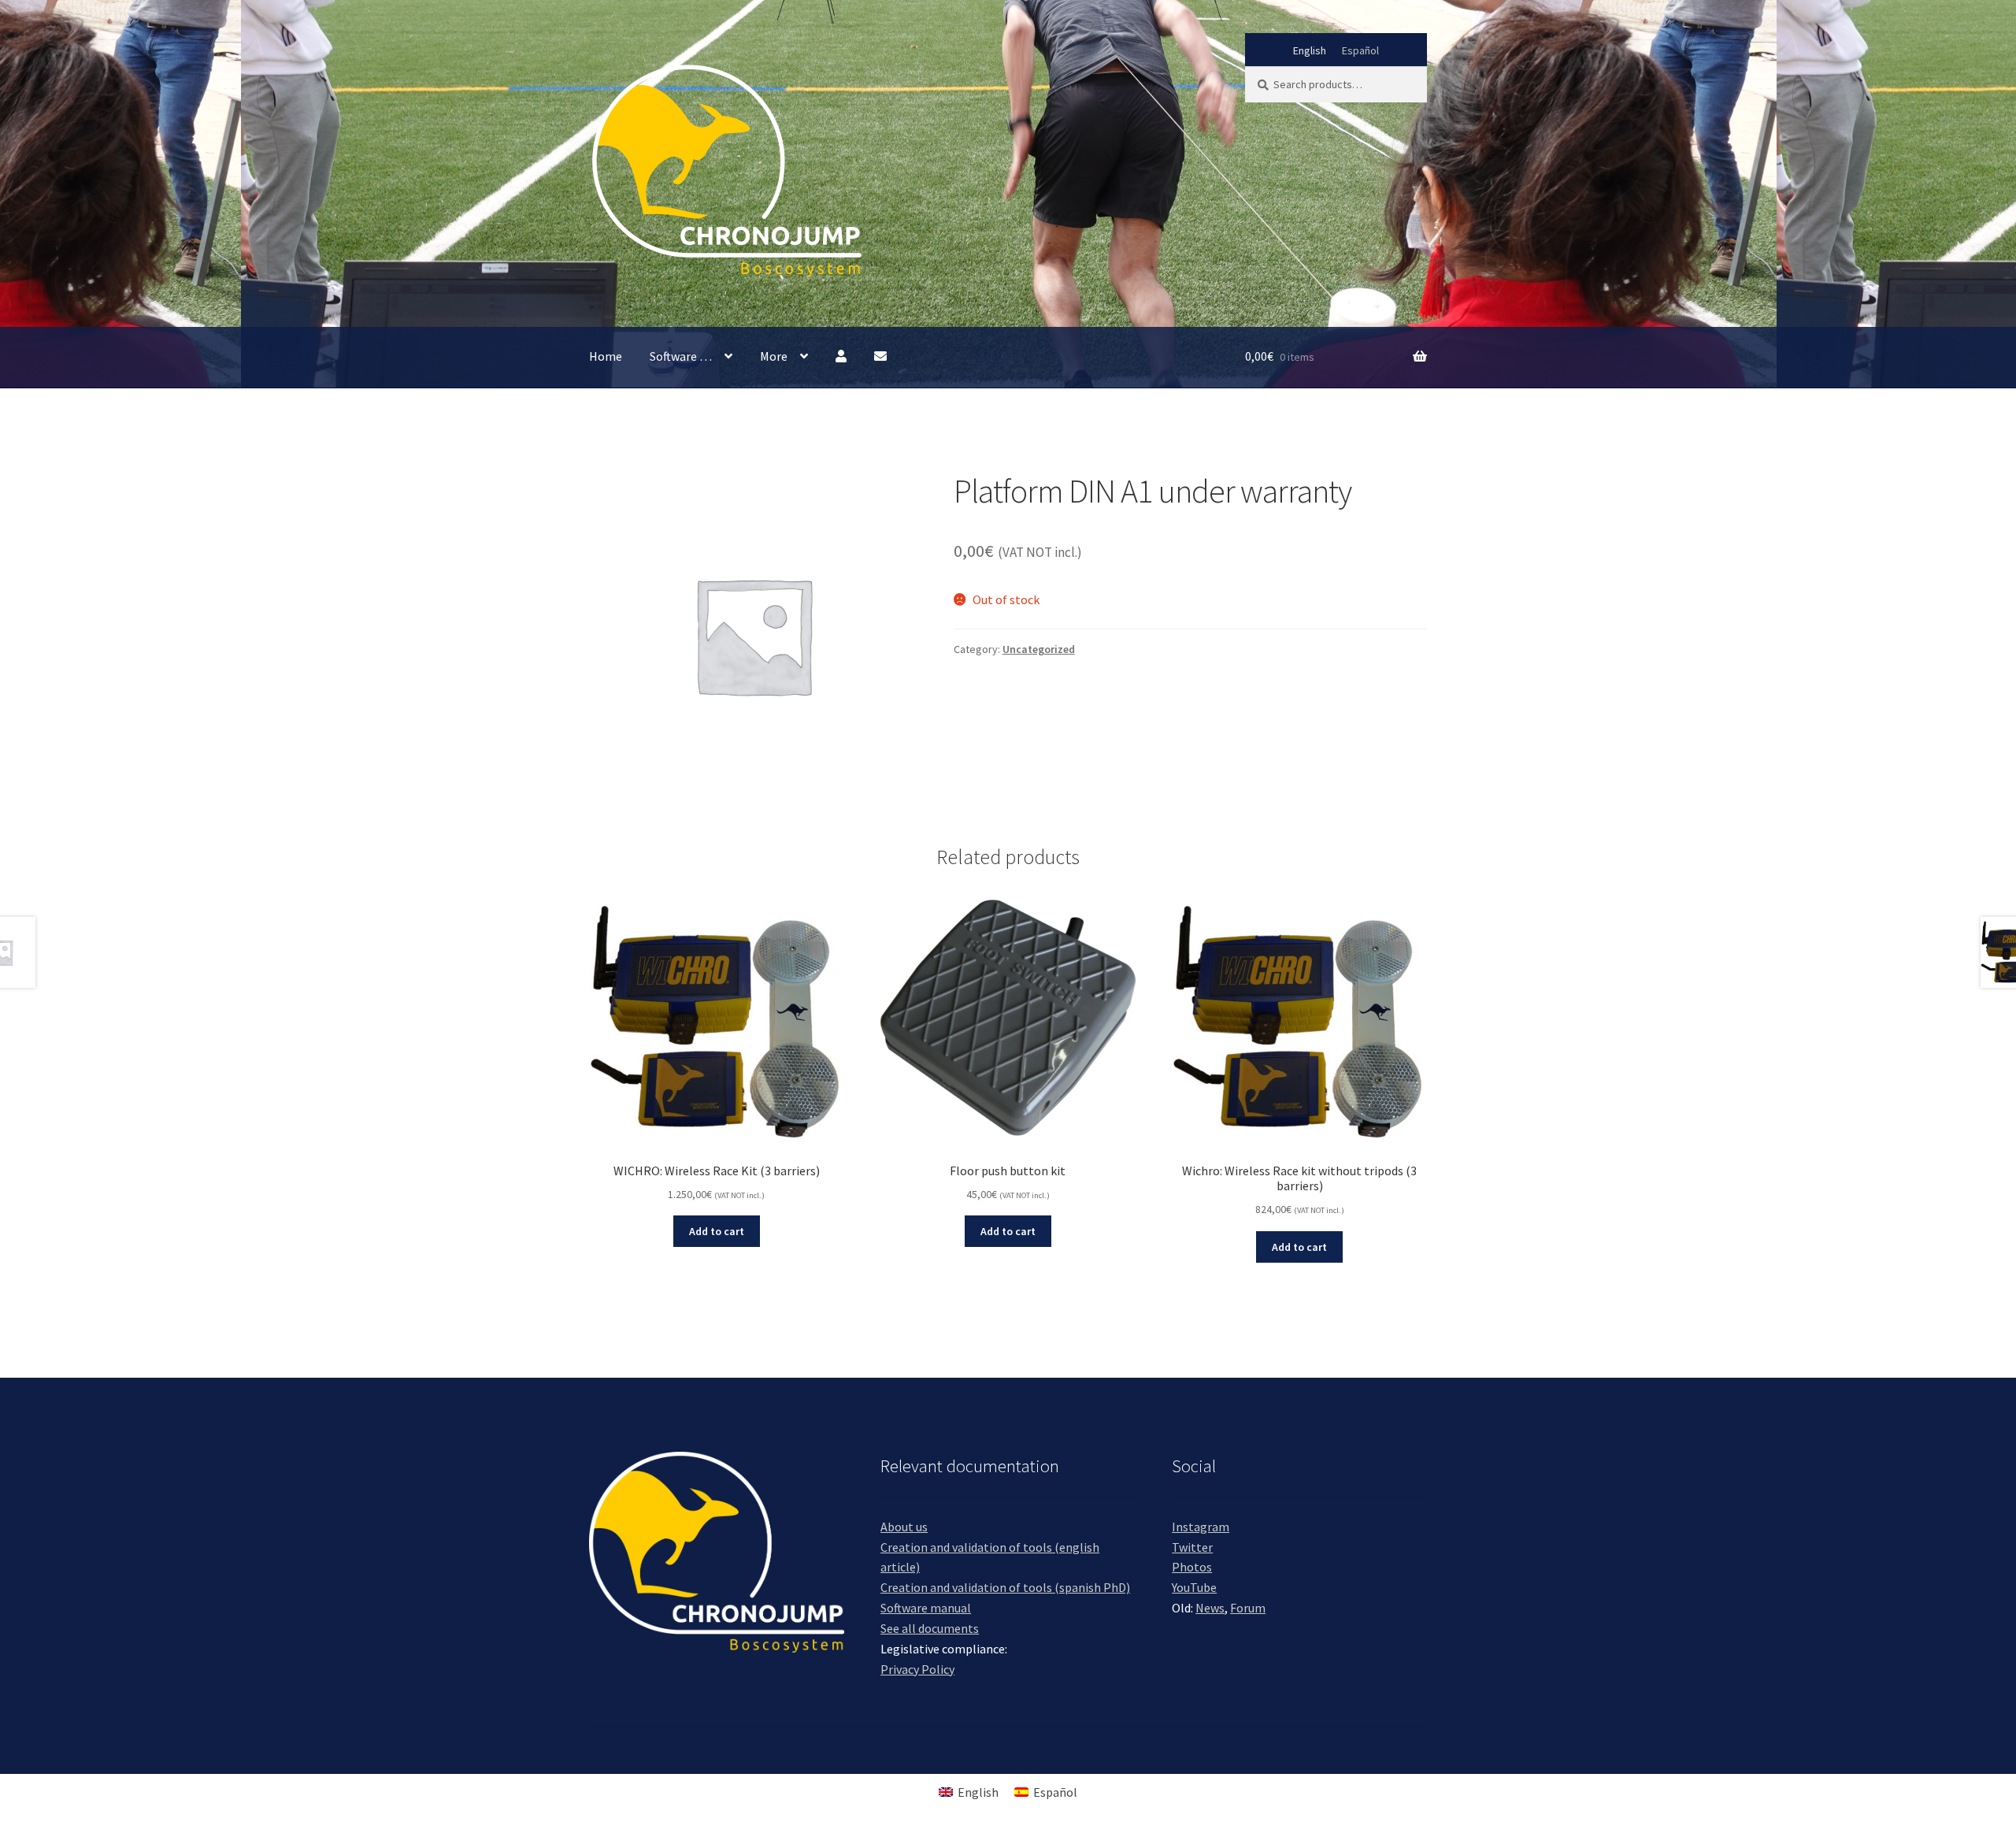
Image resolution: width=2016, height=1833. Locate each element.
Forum (1248, 1608)
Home (606, 356)
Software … (681, 356)
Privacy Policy (917, 1669)
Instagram (1201, 1527)
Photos (1192, 1567)
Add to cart (717, 1231)
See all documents (930, 1628)
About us (904, 1527)
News (1210, 1608)
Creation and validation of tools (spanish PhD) (1005, 1587)
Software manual (926, 1608)
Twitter (1192, 1547)
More (774, 356)
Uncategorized (1039, 649)
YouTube (1194, 1587)
